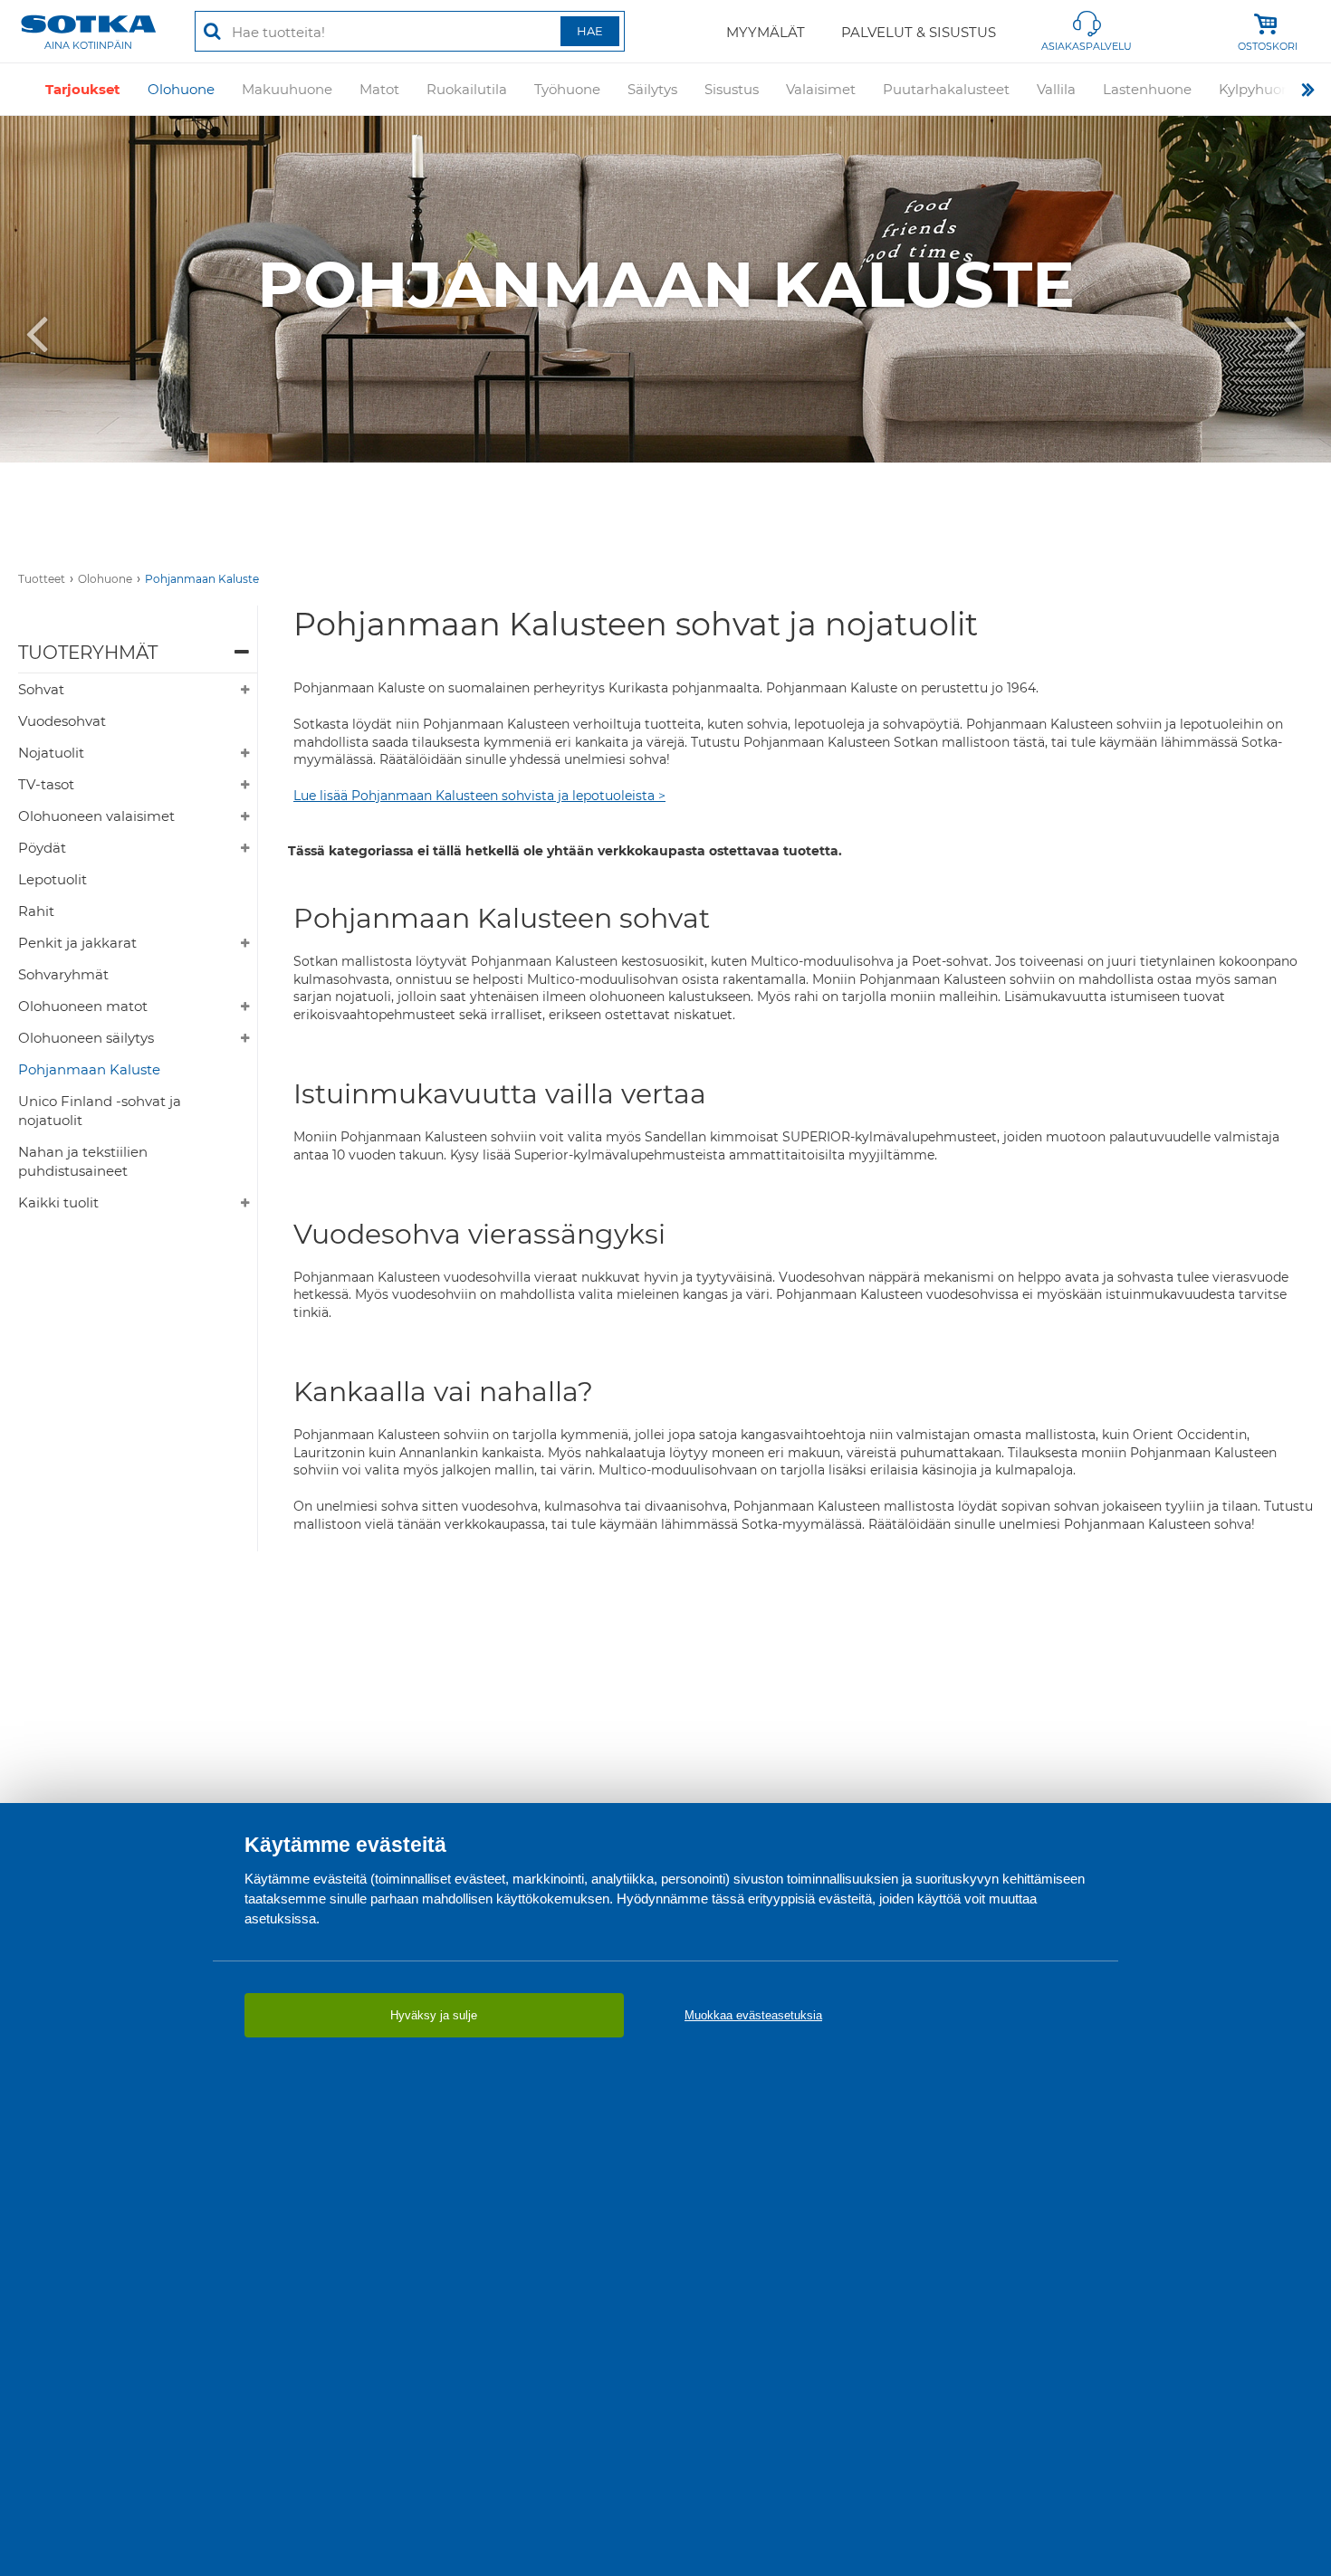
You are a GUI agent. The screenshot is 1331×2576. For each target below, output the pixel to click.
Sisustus (732, 89)
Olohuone (181, 89)
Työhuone (567, 89)
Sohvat (41, 689)
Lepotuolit (53, 879)
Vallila (1056, 89)
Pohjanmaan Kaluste (202, 579)
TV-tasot (46, 784)
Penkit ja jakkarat (77, 943)
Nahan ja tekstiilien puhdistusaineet (83, 1161)
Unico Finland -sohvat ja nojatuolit (100, 1111)
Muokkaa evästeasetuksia (753, 2015)
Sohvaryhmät (63, 974)
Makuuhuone (287, 89)
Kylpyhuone (1259, 89)
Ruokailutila (467, 89)
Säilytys (652, 89)
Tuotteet (42, 579)
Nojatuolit (51, 753)
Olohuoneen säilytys (86, 1038)
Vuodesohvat (62, 721)
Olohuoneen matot (83, 1006)
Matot (379, 89)
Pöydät (42, 848)
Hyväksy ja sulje (434, 2015)
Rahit (36, 911)
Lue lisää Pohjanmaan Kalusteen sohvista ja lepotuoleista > (479, 796)
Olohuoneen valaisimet (96, 816)
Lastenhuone (1147, 89)
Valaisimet (821, 89)
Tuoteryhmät (88, 653)
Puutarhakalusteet (946, 89)
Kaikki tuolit (58, 1202)
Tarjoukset (83, 89)
